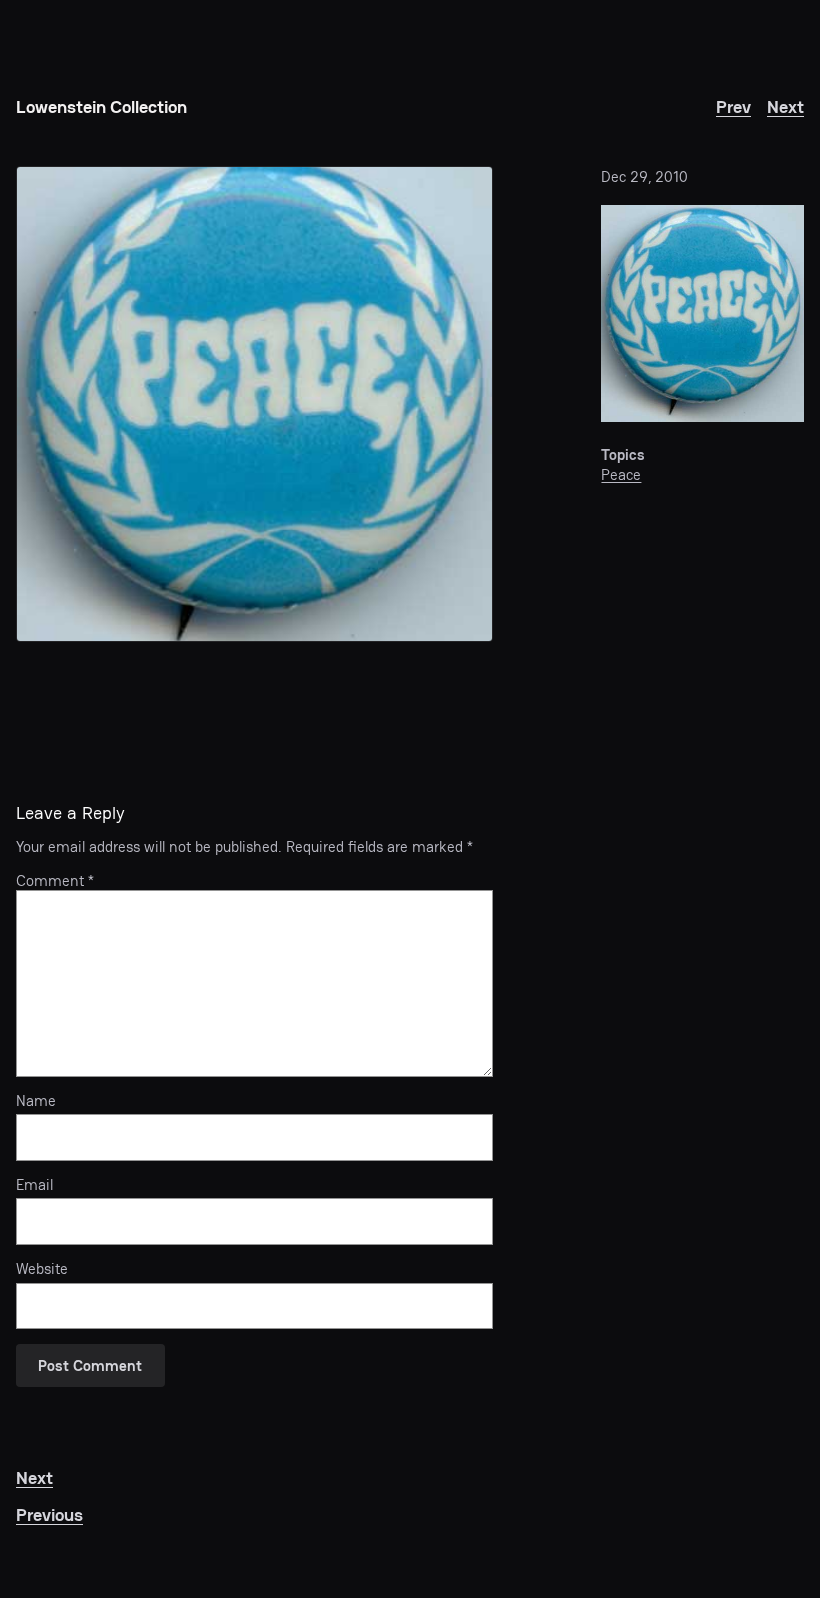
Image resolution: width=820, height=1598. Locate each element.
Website (42, 1269)
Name (36, 1101)
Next (785, 106)
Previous (49, 1514)
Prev (733, 106)
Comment (55, 881)
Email (34, 1185)
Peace (621, 475)
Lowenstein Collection (101, 106)
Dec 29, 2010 (644, 177)
